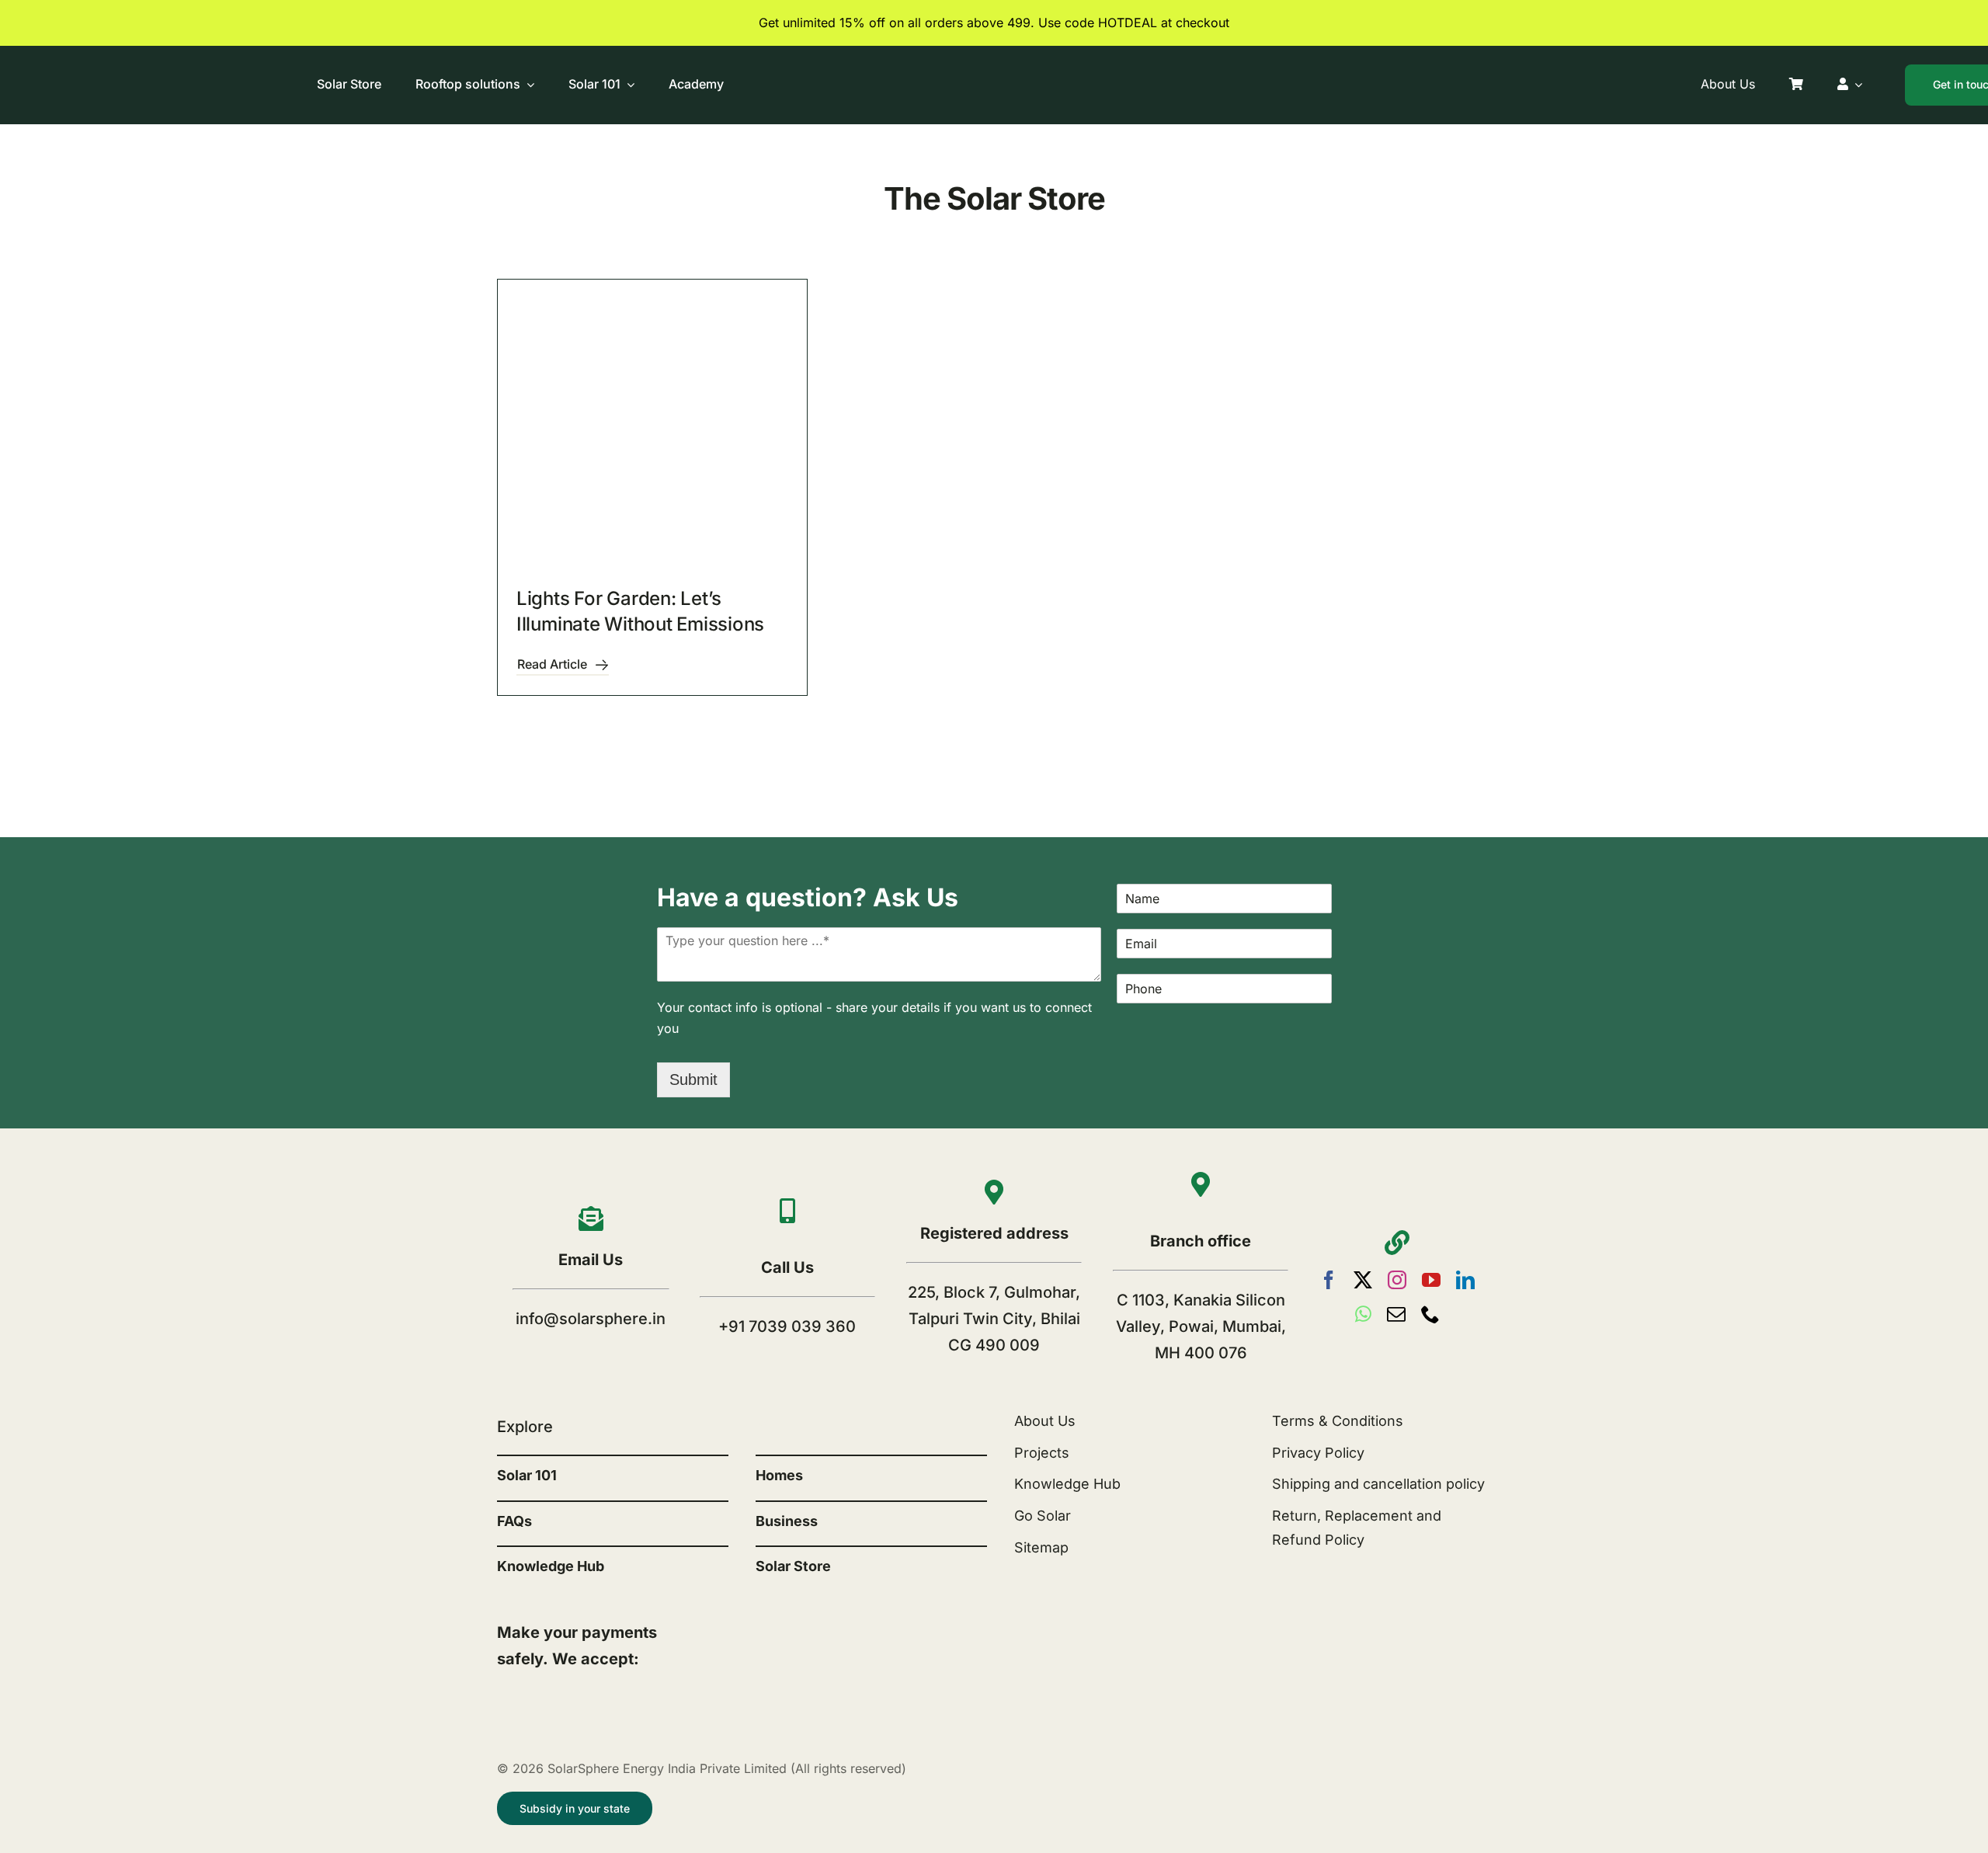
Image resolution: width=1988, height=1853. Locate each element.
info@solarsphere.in (591, 1319)
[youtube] (1431, 1280)
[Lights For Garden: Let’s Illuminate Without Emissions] (652, 434)
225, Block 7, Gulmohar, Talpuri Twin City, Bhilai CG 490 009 (994, 1319)
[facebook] (1329, 1280)
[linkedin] (1465, 1280)
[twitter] (1363, 1280)
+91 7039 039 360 (787, 1326)
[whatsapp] (1363, 1314)
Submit (693, 1079)
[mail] (1396, 1314)
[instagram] (1397, 1280)
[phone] (1430, 1314)
